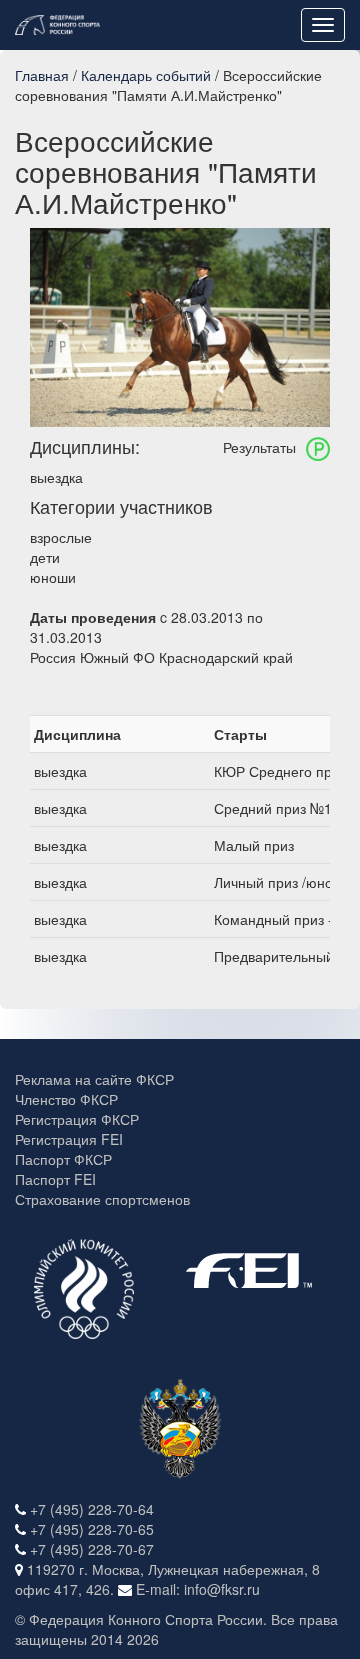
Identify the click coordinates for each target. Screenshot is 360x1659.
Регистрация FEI (69, 1139)
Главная (42, 75)
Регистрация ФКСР (77, 1119)
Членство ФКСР (66, 1099)
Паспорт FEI (55, 1179)
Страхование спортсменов (102, 1199)
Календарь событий (146, 75)
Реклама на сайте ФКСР (94, 1079)
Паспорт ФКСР (63, 1159)
